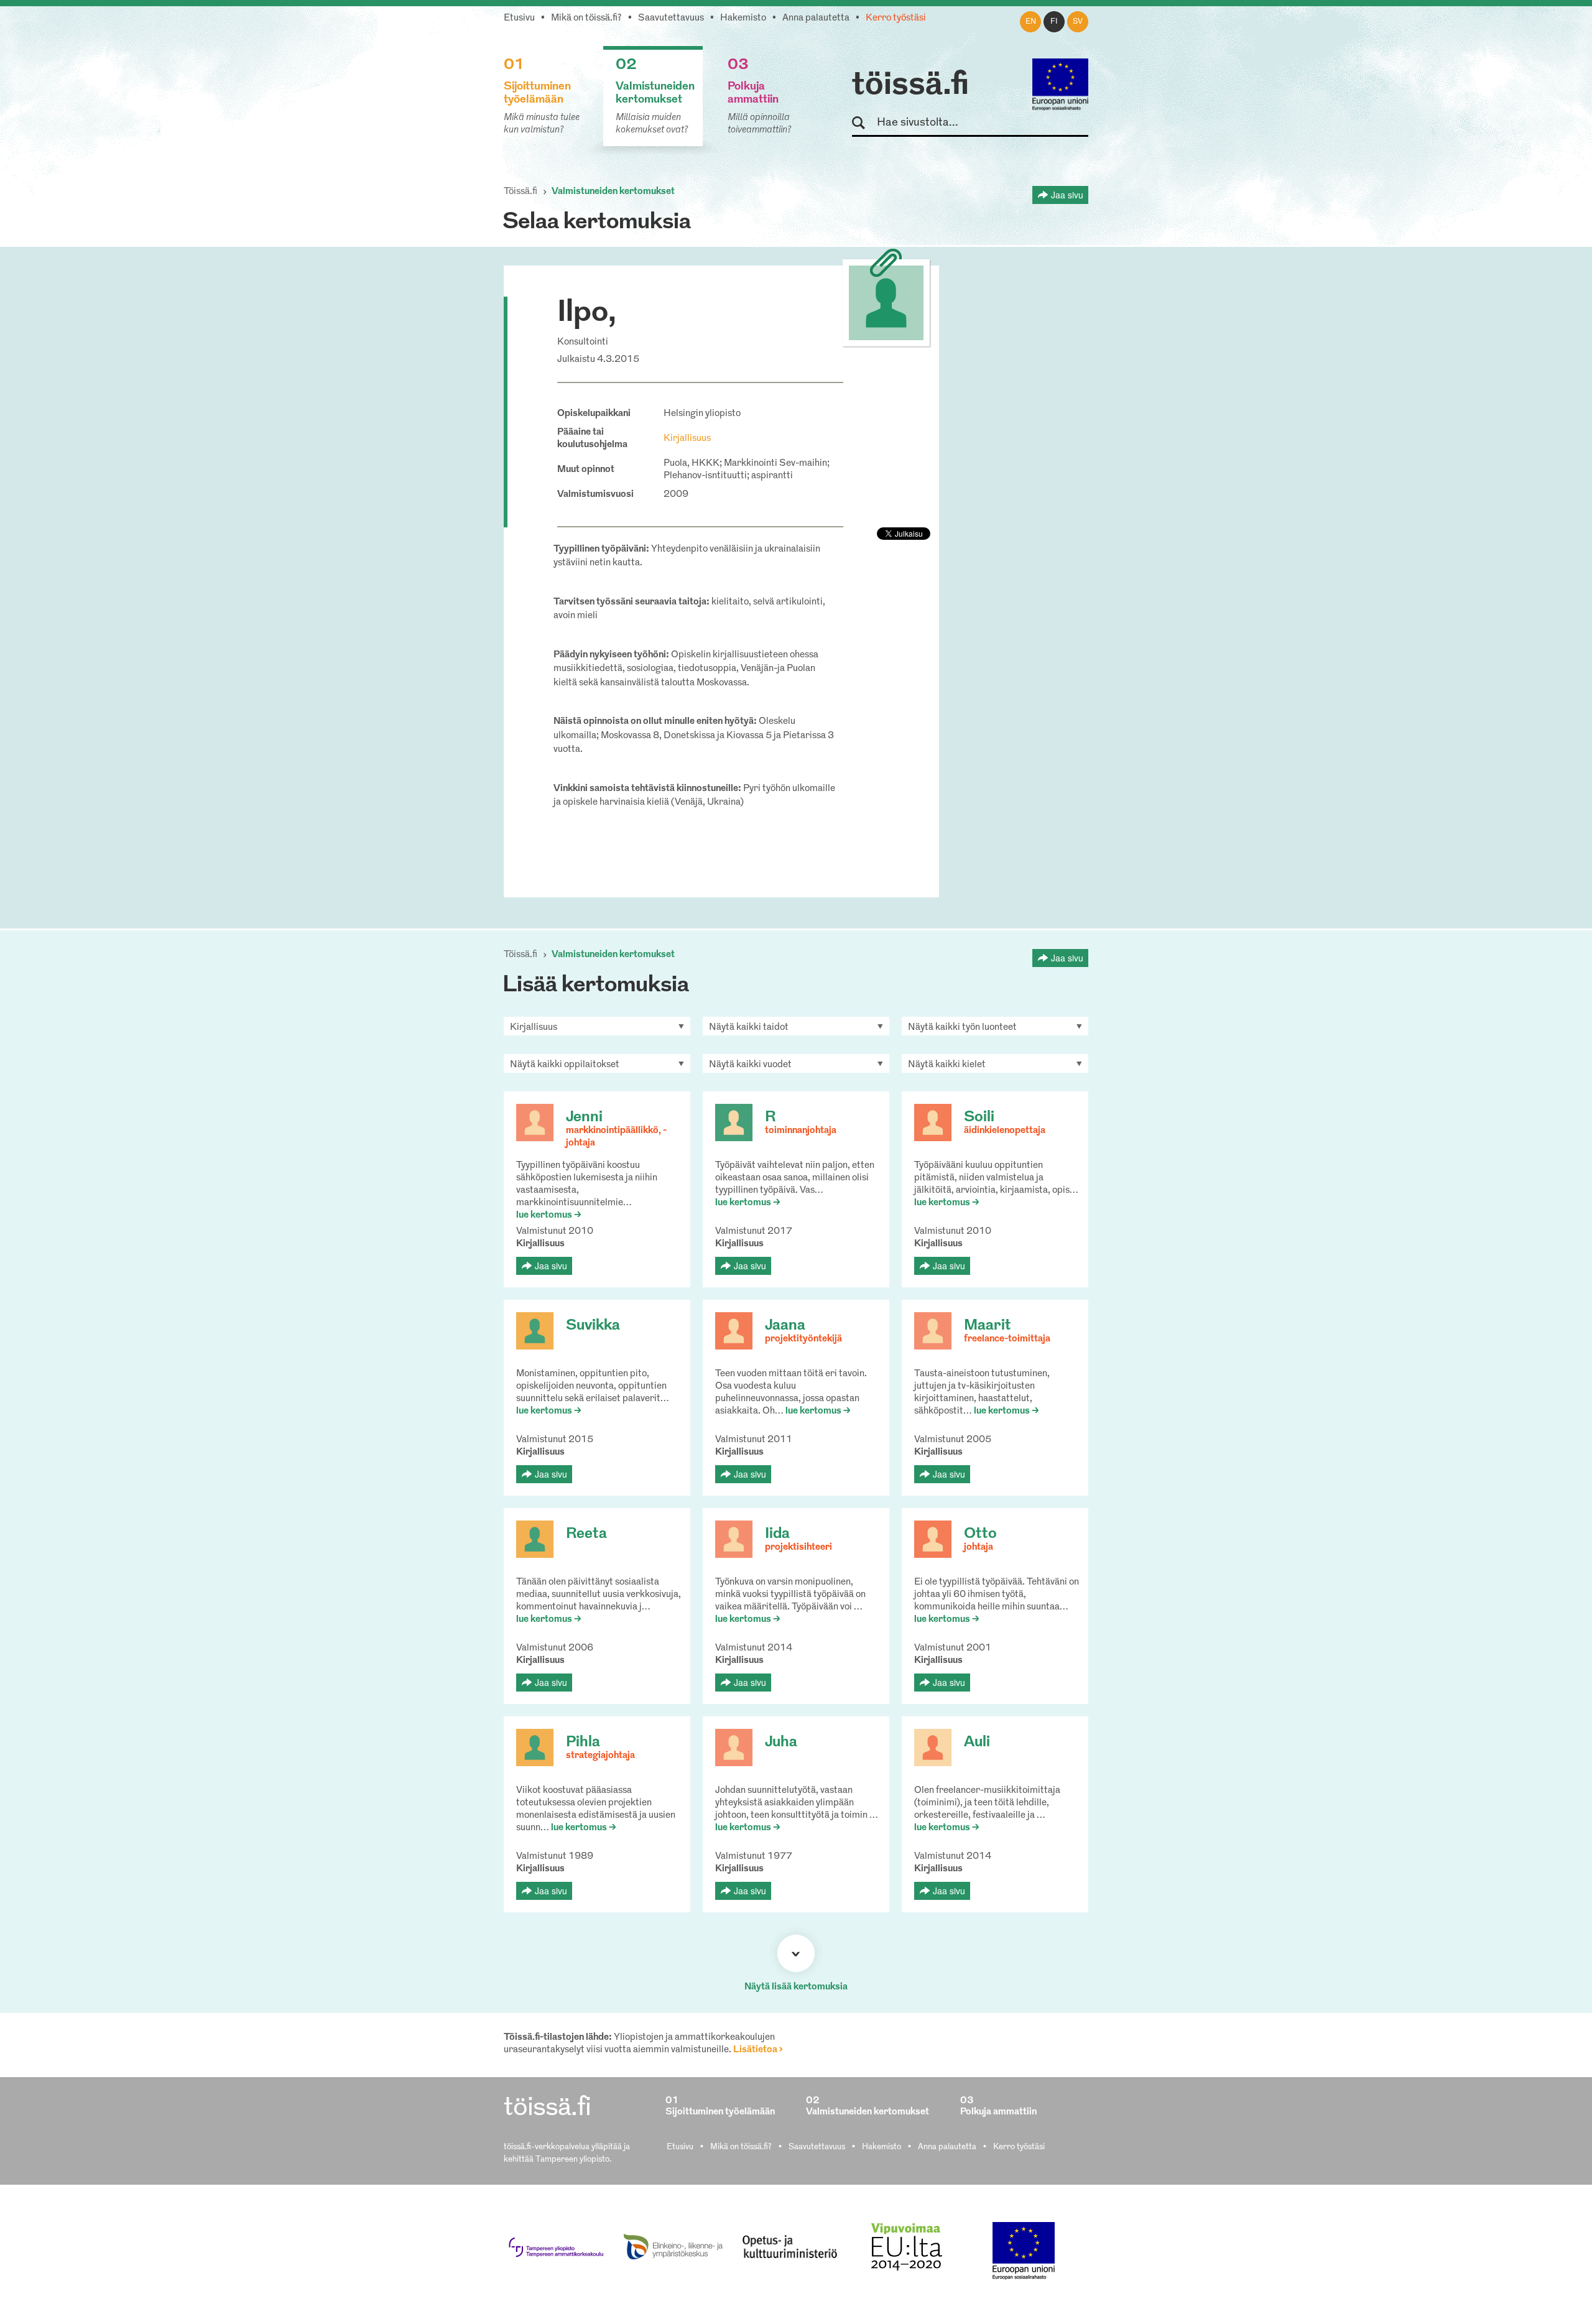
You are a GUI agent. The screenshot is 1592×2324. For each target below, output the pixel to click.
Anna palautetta (816, 18)
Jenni (584, 1118)
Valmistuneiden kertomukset (613, 192)
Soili (979, 1118)
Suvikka (593, 1326)
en (1031, 22)
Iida (777, 1534)
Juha (781, 1743)
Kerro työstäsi (896, 18)
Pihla (583, 1743)
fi (1054, 22)
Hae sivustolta (864, 123)
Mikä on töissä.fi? (586, 18)
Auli (977, 1743)
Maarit (988, 1326)
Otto (980, 1534)
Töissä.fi (521, 192)
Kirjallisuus (687, 439)
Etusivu (519, 18)
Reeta (586, 1534)
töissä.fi (910, 86)
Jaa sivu (1067, 195)
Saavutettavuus (671, 18)
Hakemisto (743, 18)
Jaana (785, 1326)
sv (1078, 22)
